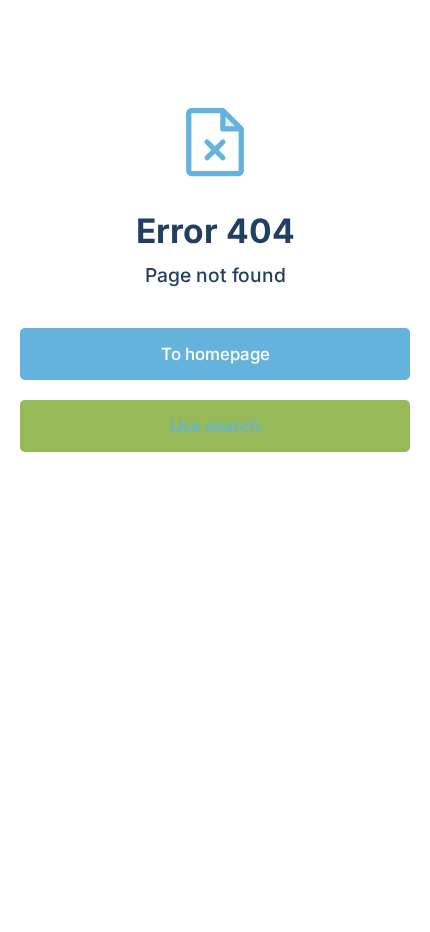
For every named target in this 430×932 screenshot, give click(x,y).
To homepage (215, 354)
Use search (215, 426)
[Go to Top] (390, 892)
